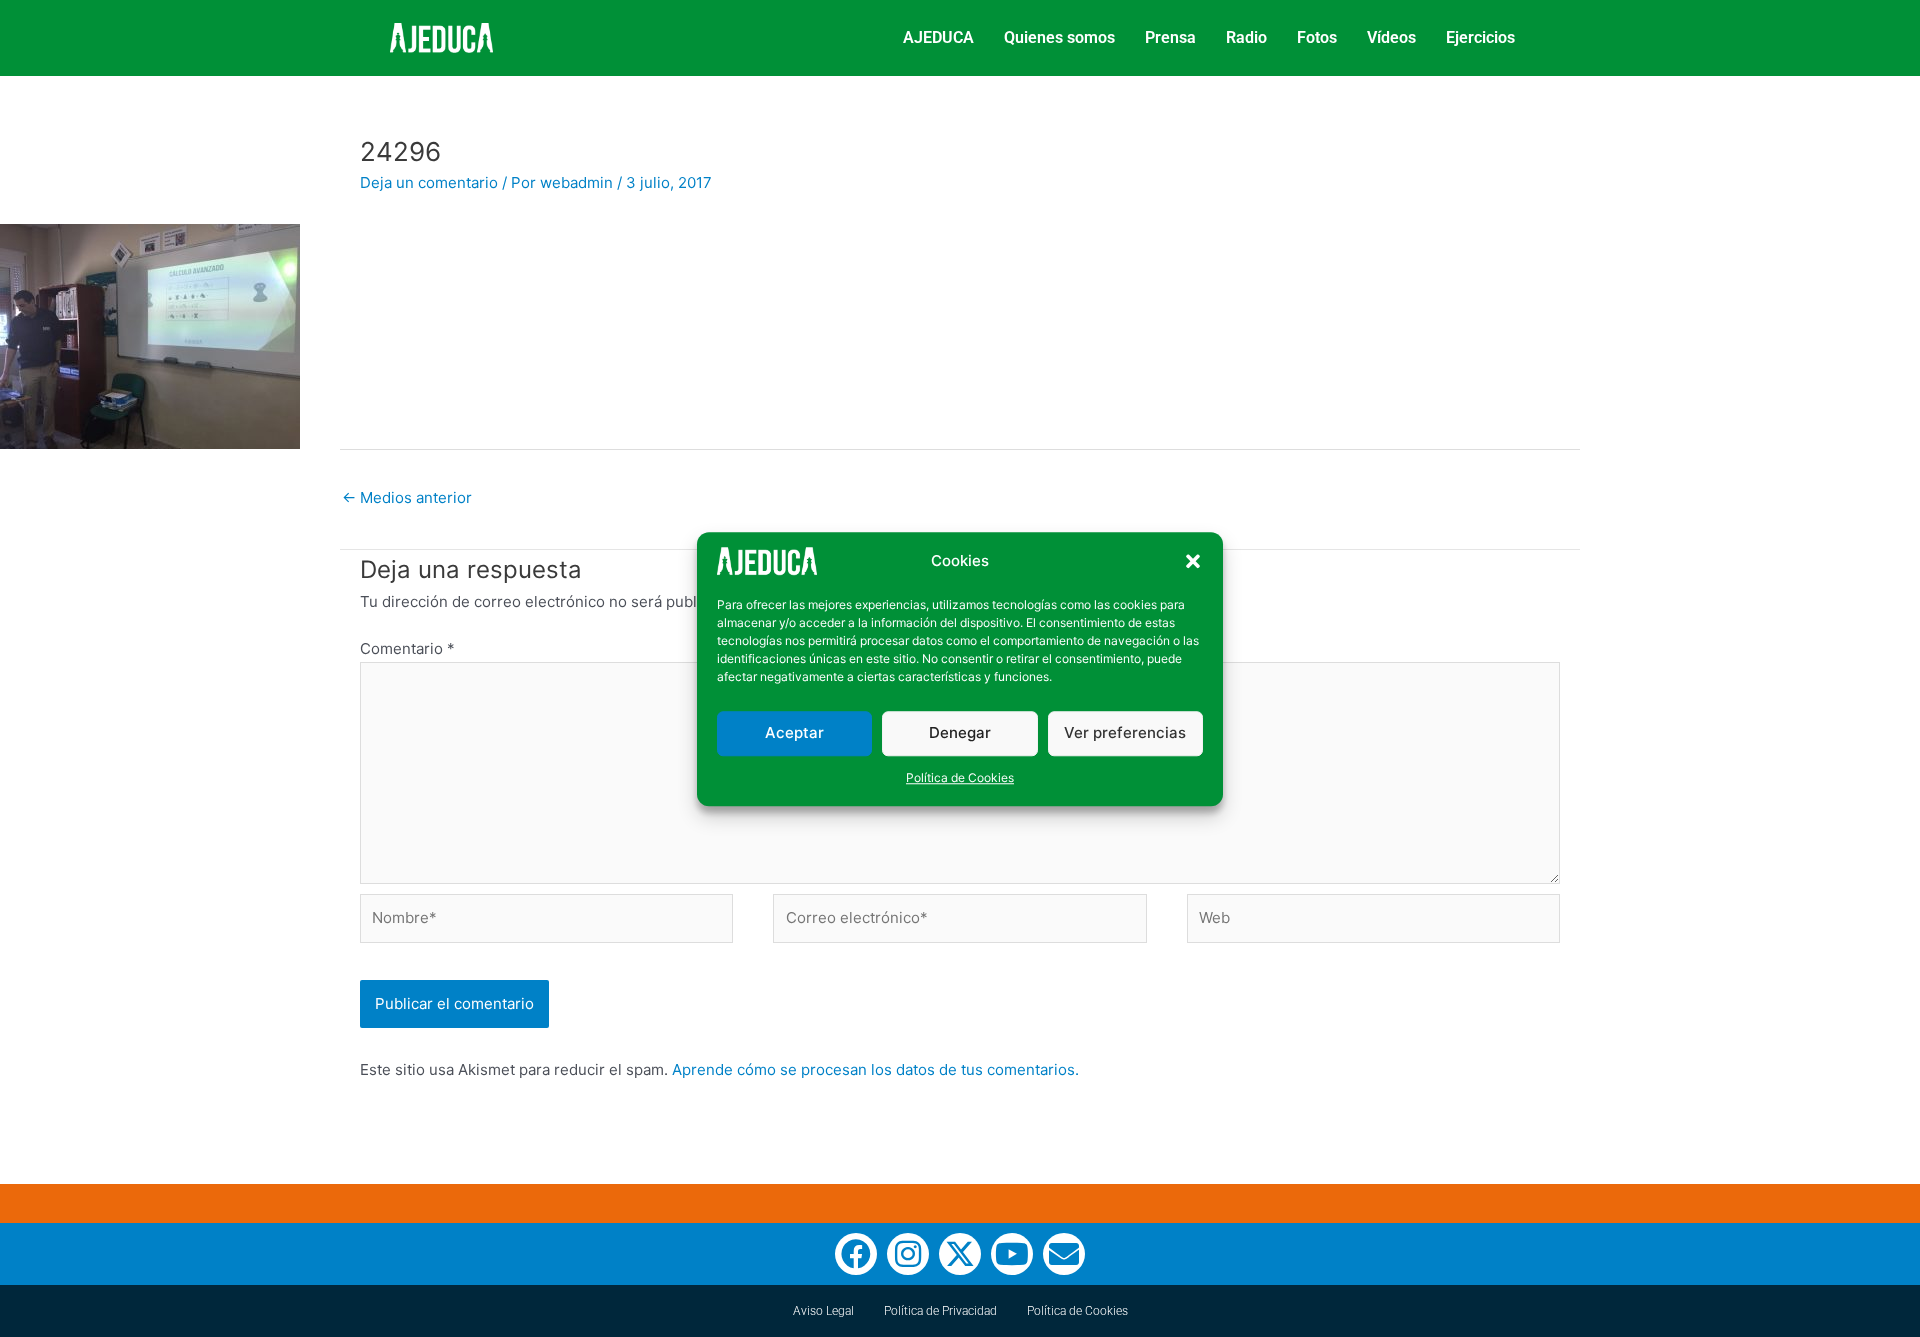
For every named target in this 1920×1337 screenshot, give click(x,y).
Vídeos (1391, 37)
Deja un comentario (429, 182)
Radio (1246, 37)
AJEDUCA (938, 37)
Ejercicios (1480, 37)
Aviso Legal (823, 1311)
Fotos (1317, 37)
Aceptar (794, 732)
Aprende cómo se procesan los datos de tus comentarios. (875, 1069)
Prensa (1170, 37)
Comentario (407, 648)
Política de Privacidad (940, 1311)
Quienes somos (1059, 37)
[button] (1193, 561)
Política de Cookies (960, 776)
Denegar (960, 732)
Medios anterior (407, 497)
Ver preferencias (1125, 732)
